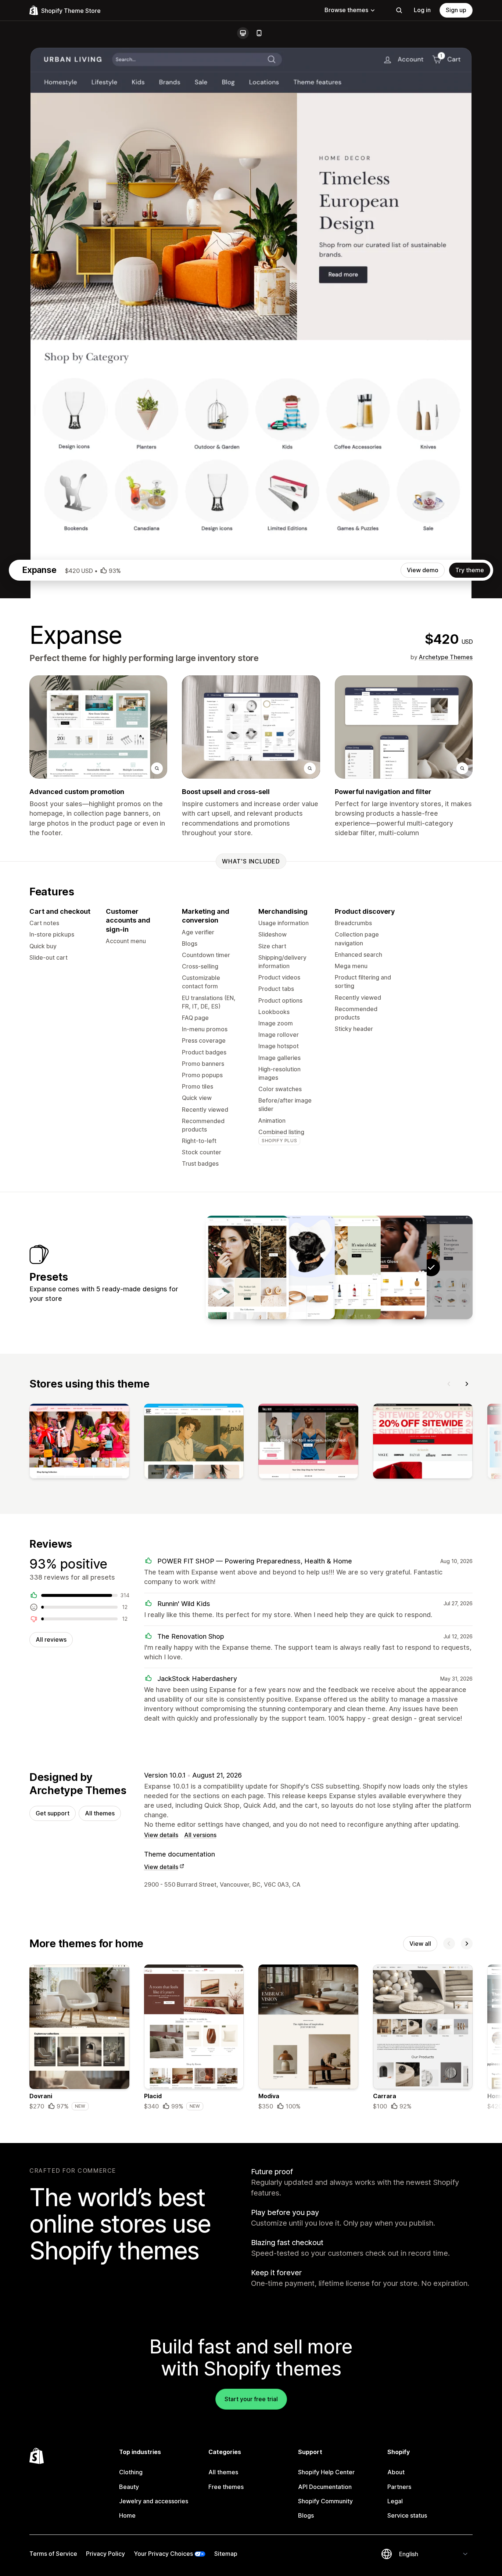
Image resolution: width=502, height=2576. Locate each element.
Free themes (226, 2487)
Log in (422, 10)
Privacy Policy (105, 2554)
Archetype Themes (446, 657)
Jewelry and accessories (154, 2501)
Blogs (306, 2515)
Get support (53, 1813)
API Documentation (325, 2487)
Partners (399, 2487)
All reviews (51, 1639)
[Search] (399, 10)
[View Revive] (385, 1267)
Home (127, 2515)
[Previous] (449, 1384)
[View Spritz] (339, 1267)
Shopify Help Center (326, 2472)
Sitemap (226, 2554)
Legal (395, 2501)
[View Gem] (247, 1267)
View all (420, 1944)
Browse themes (346, 10)
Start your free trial (251, 2399)
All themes (100, 1813)
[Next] (467, 1384)
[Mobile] (259, 33)
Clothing (131, 2472)
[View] (79, 1443)
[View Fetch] (293, 1267)
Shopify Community (325, 2501)
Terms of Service (53, 2554)
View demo (423, 570)
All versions (200, 1835)
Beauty (129, 2487)
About (396, 2472)
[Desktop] (243, 33)
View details (161, 1835)
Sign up (456, 10)
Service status (407, 2515)
